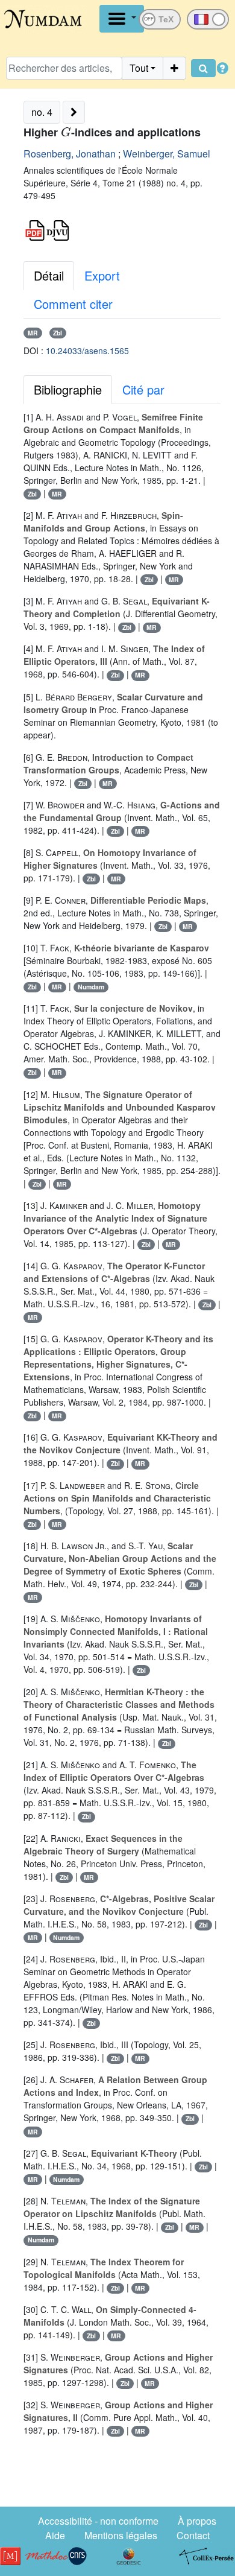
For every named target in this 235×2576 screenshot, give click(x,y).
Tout (139, 68)
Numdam (91, 987)
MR (33, 333)
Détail (49, 275)
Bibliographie (68, 389)
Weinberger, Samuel (167, 154)
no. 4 (42, 112)
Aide (55, 2535)
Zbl (58, 333)
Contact (193, 2535)
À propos (197, 2521)
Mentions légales (121, 2535)
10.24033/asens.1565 (87, 351)
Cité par (143, 389)
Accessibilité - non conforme (98, 2521)
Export (102, 275)
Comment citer (73, 304)
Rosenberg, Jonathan (70, 154)
